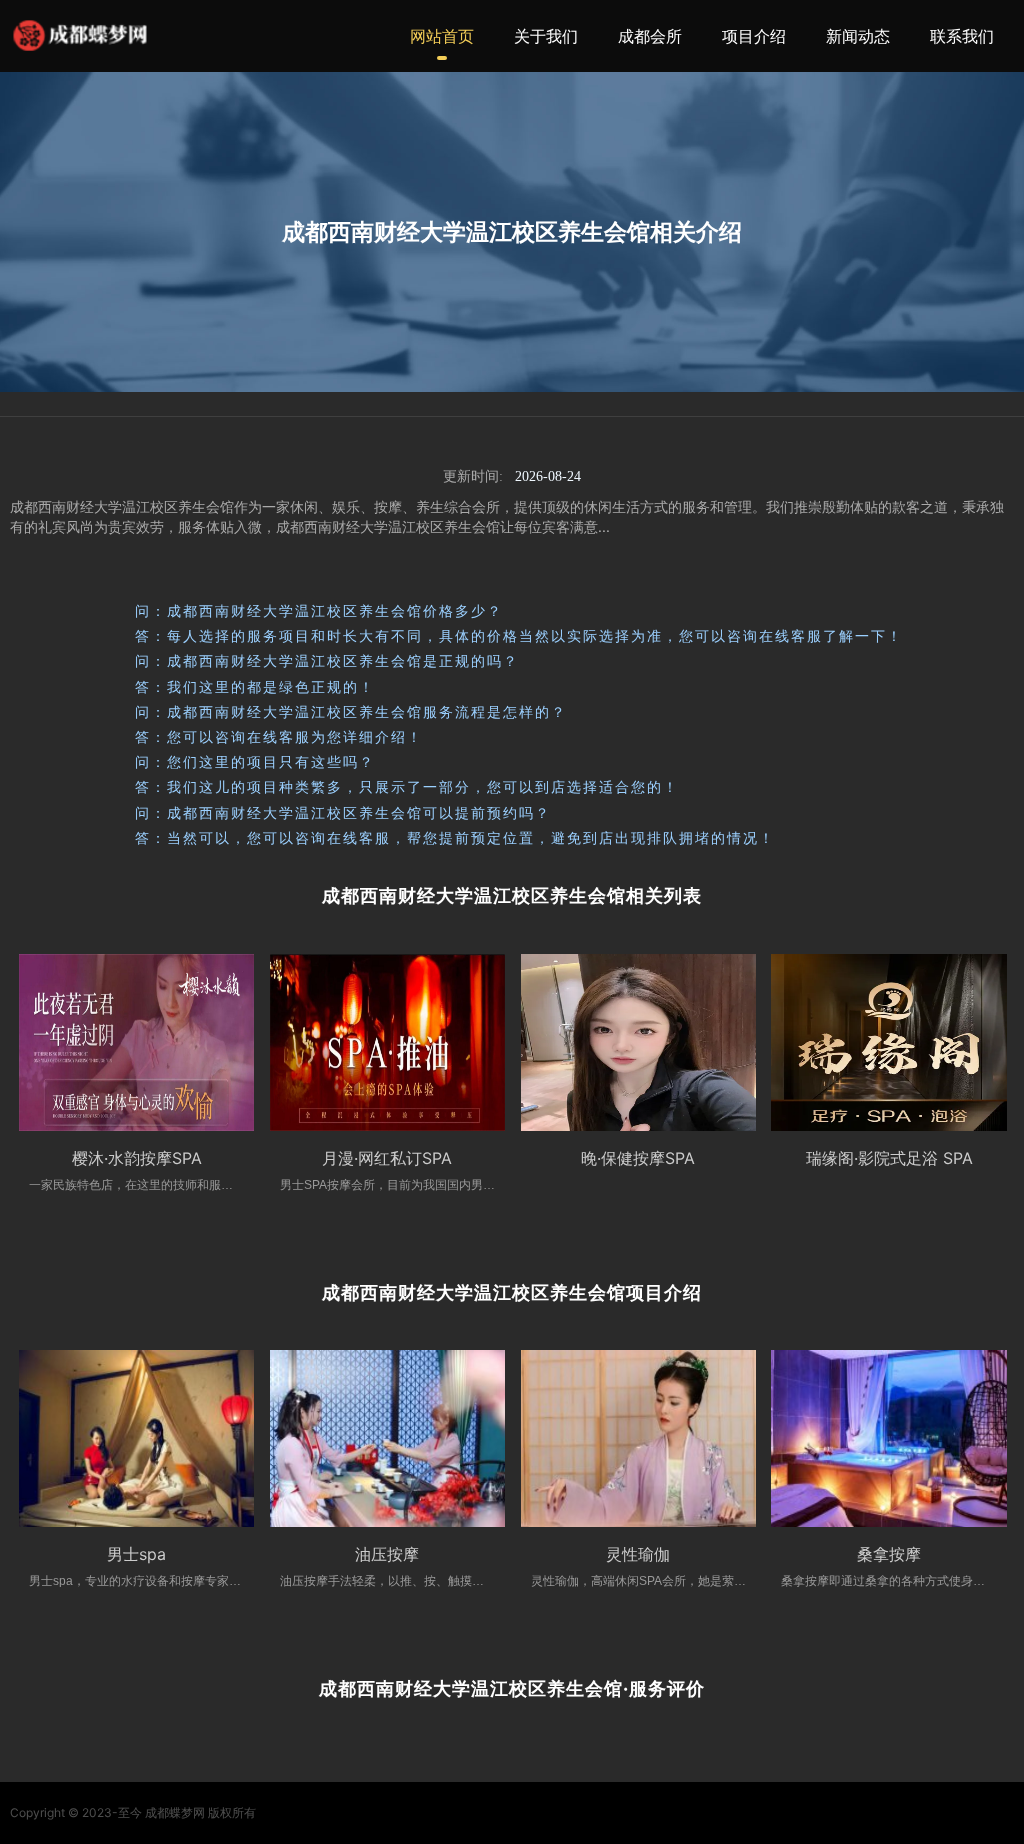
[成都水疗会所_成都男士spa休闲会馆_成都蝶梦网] (80, 35)
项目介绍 (754, 36)
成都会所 (650, 36)
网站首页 (442, 36)
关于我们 (546, 36)
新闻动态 (858, 36)
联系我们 (962, 36)
